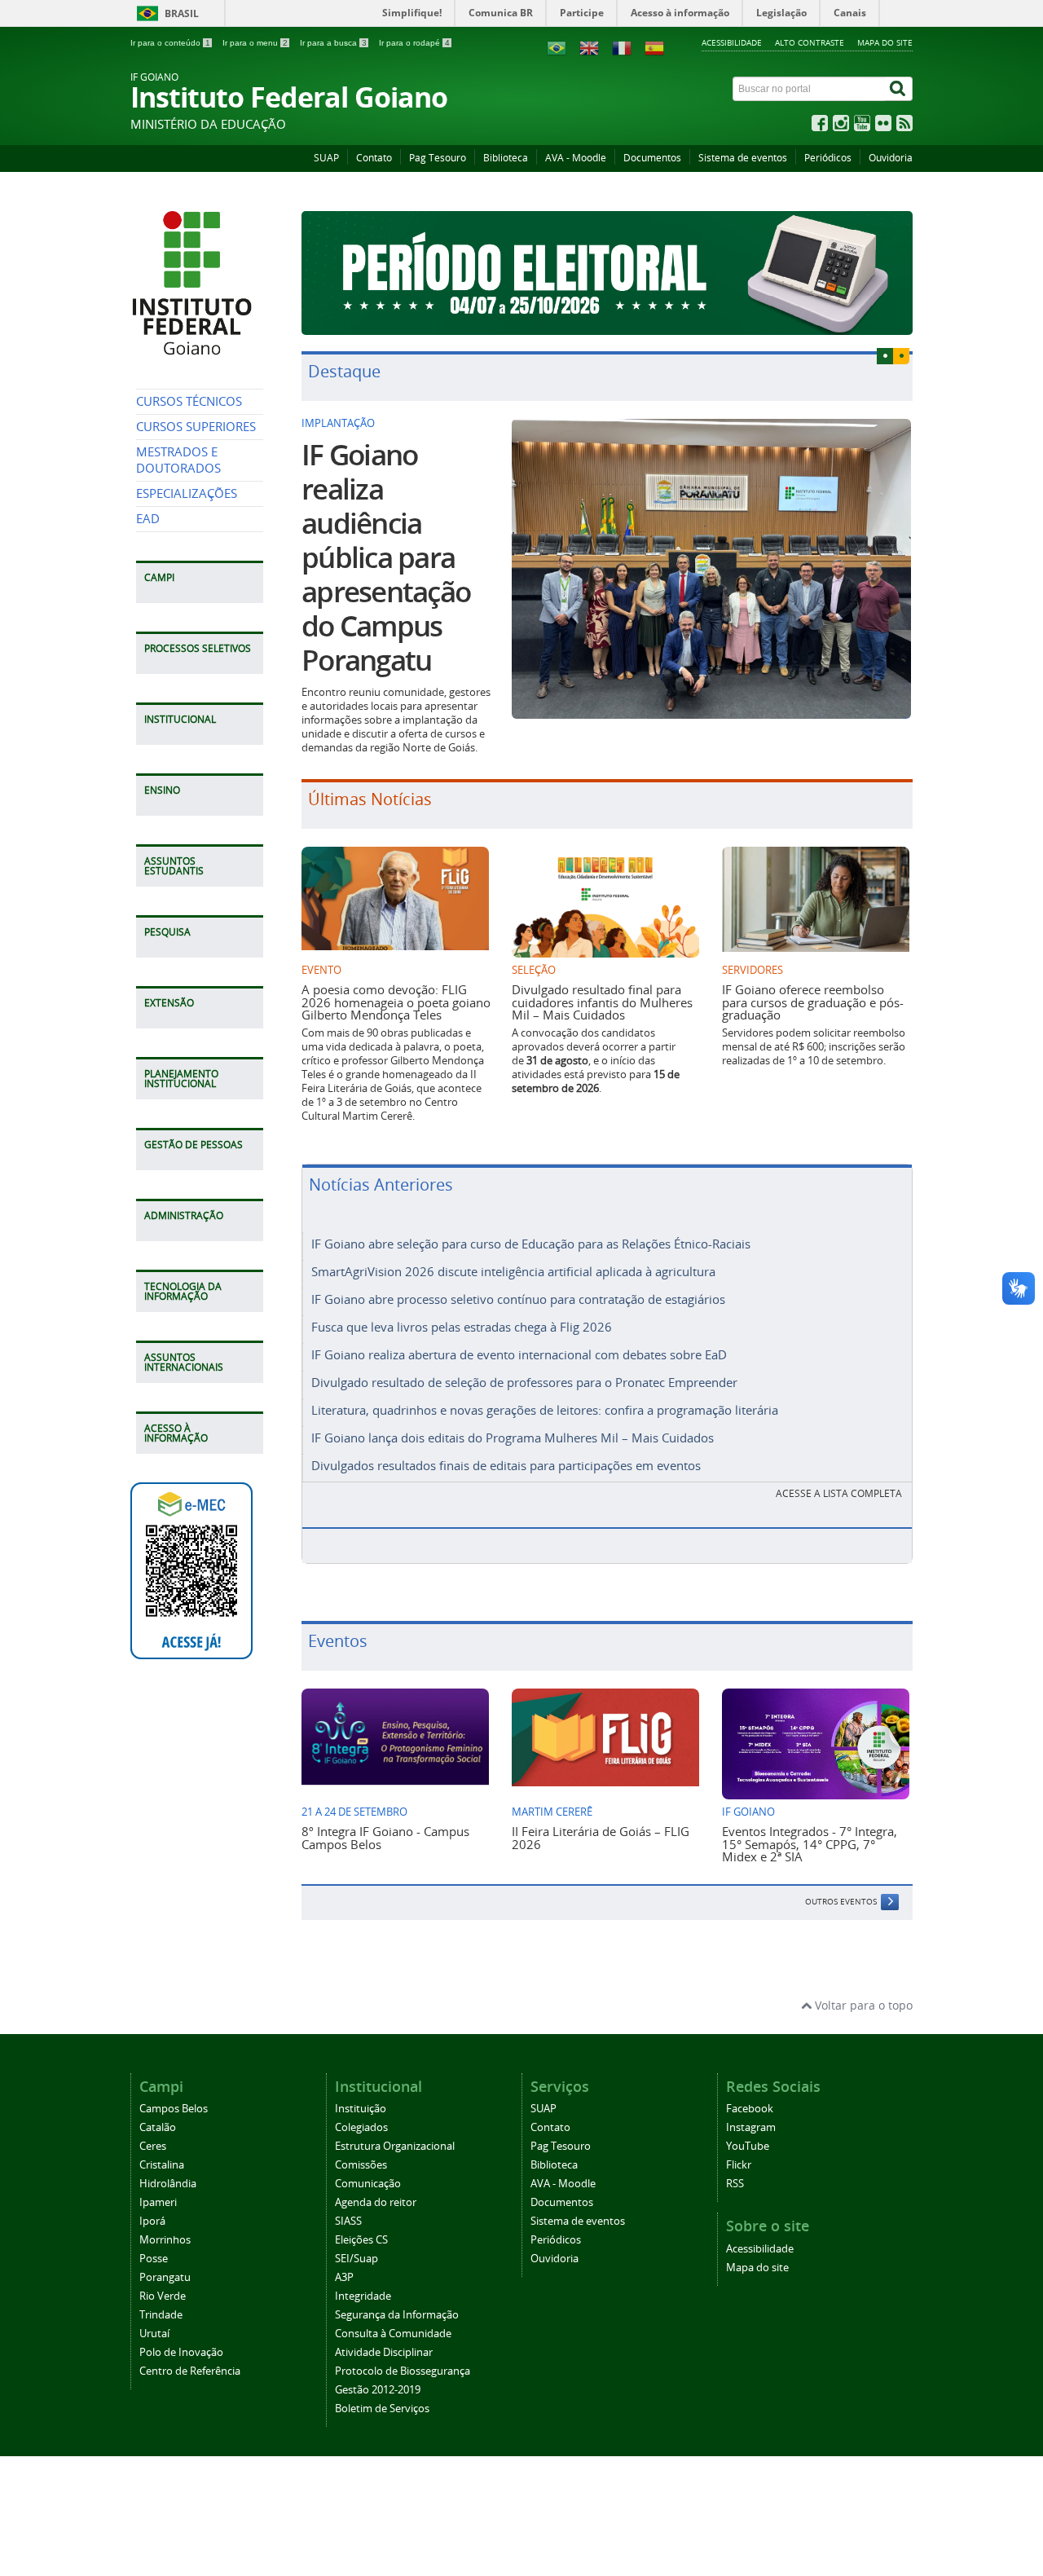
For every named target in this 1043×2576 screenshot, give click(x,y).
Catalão (158, 2127)
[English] (589, 47)
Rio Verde (163, 2296)
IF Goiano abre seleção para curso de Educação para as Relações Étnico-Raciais (531, 1244)
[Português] (557, 47)
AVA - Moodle (576, 158)
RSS (735, 2184)
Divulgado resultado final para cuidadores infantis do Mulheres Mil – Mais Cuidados (602, 1002)
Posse (154, 2259)
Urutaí (154, 2334)
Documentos (652, 158)
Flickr (739, 2165)
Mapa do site (885, 42)
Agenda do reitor (376, 2202)
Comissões (361, 2165)
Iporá (152, 2221)
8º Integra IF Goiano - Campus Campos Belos (385, 1837)
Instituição (361, 2109)
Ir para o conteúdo (170, 43)
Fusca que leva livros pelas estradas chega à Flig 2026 (462, 1327)
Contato (374, 158)
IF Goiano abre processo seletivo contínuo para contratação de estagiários (518, 1299)
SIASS (348, 2221)
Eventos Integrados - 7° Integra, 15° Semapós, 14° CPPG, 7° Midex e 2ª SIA (810, 1844)
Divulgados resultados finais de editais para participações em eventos (506, 1465)
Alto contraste (810, 42)
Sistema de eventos (743, 158)
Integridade (363, 2296)
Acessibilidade (732, 42)
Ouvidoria (891, 158)
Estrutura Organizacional (395, 2146)
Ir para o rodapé (414, 43)
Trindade (161, 2315)
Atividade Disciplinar (384, 2352)
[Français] (622, 47)
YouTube (748, 2146)
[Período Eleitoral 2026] (607, 273)
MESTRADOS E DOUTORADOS (178, 460)
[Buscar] (899, 89)
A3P (344, 2277)
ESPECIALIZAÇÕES (187, 493)
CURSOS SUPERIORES (196, 427)
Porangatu (165, 2277)
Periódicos (828, 158)
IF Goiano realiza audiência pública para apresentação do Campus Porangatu (386, 557)
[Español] (654, 47)
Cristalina (162, 2165)
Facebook (750, 2109)
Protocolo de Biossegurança (403, 2371)
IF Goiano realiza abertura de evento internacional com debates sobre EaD (519, 1354)
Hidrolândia (168, 2184)
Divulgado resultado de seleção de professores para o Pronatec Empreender (524, 1382)
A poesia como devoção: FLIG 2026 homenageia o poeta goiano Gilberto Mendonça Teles (396, 1002)
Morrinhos (165, 2240)
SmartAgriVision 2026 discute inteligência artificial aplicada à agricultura (513, 1271)
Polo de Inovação (181, 2352)
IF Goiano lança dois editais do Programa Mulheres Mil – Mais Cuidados (513, 1438)
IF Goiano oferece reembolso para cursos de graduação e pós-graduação (813, 1002)
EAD (148, 519)
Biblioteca (506, 158)
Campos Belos (174, 2109)
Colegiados (361, 2127)
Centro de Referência (190, 2371)
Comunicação (368, 2184)
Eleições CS (361, 2240)
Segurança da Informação (397, 2315)
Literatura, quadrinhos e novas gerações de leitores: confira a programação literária (545, 1410)
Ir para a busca (333, 43)
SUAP (326, 158)
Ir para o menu (255, 43)
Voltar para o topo (862, 2005)
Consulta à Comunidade (393, 2334)
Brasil (182, 13)
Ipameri (158, 2202)
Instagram (751, 2127)
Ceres (153, 2146)
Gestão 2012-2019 (378, 2390)
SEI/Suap (356, 2259)
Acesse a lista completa (839, 1493)
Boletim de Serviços (382, 2409)
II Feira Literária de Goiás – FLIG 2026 (601, 1837)
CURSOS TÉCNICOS (189, 401)
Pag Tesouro (438, 158)
